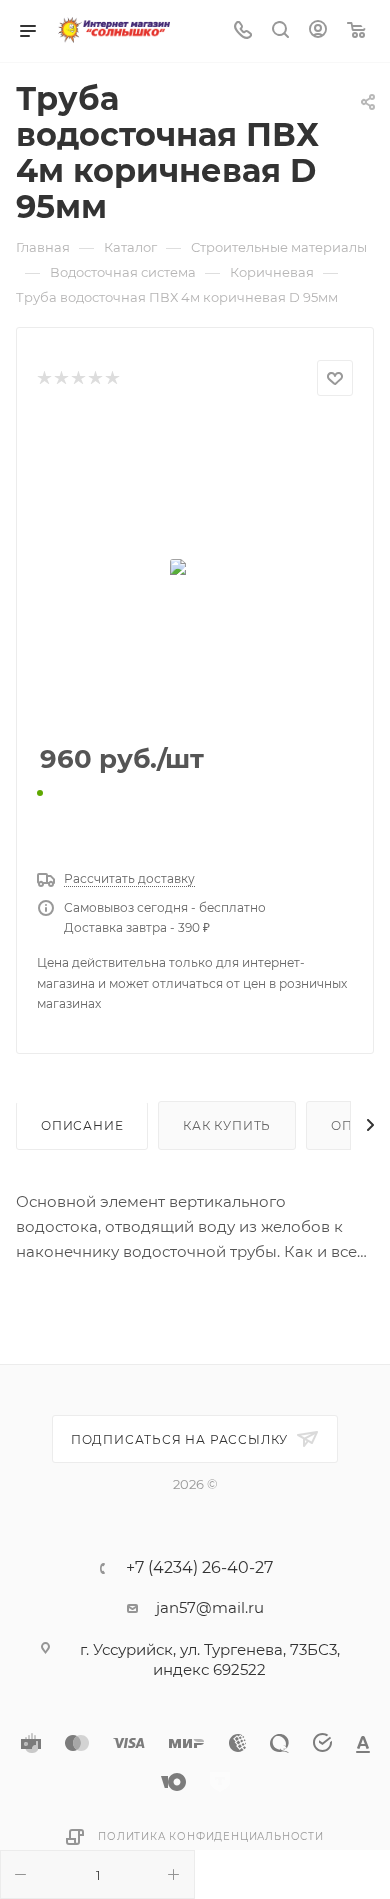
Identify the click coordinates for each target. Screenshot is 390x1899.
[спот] (195, 571)
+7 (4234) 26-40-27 (199, 1568)
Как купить (227, 1125)
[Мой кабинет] (318, 31)
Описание (82, 1125)
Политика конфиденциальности (211, 1836)
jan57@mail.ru (210, 1607)
